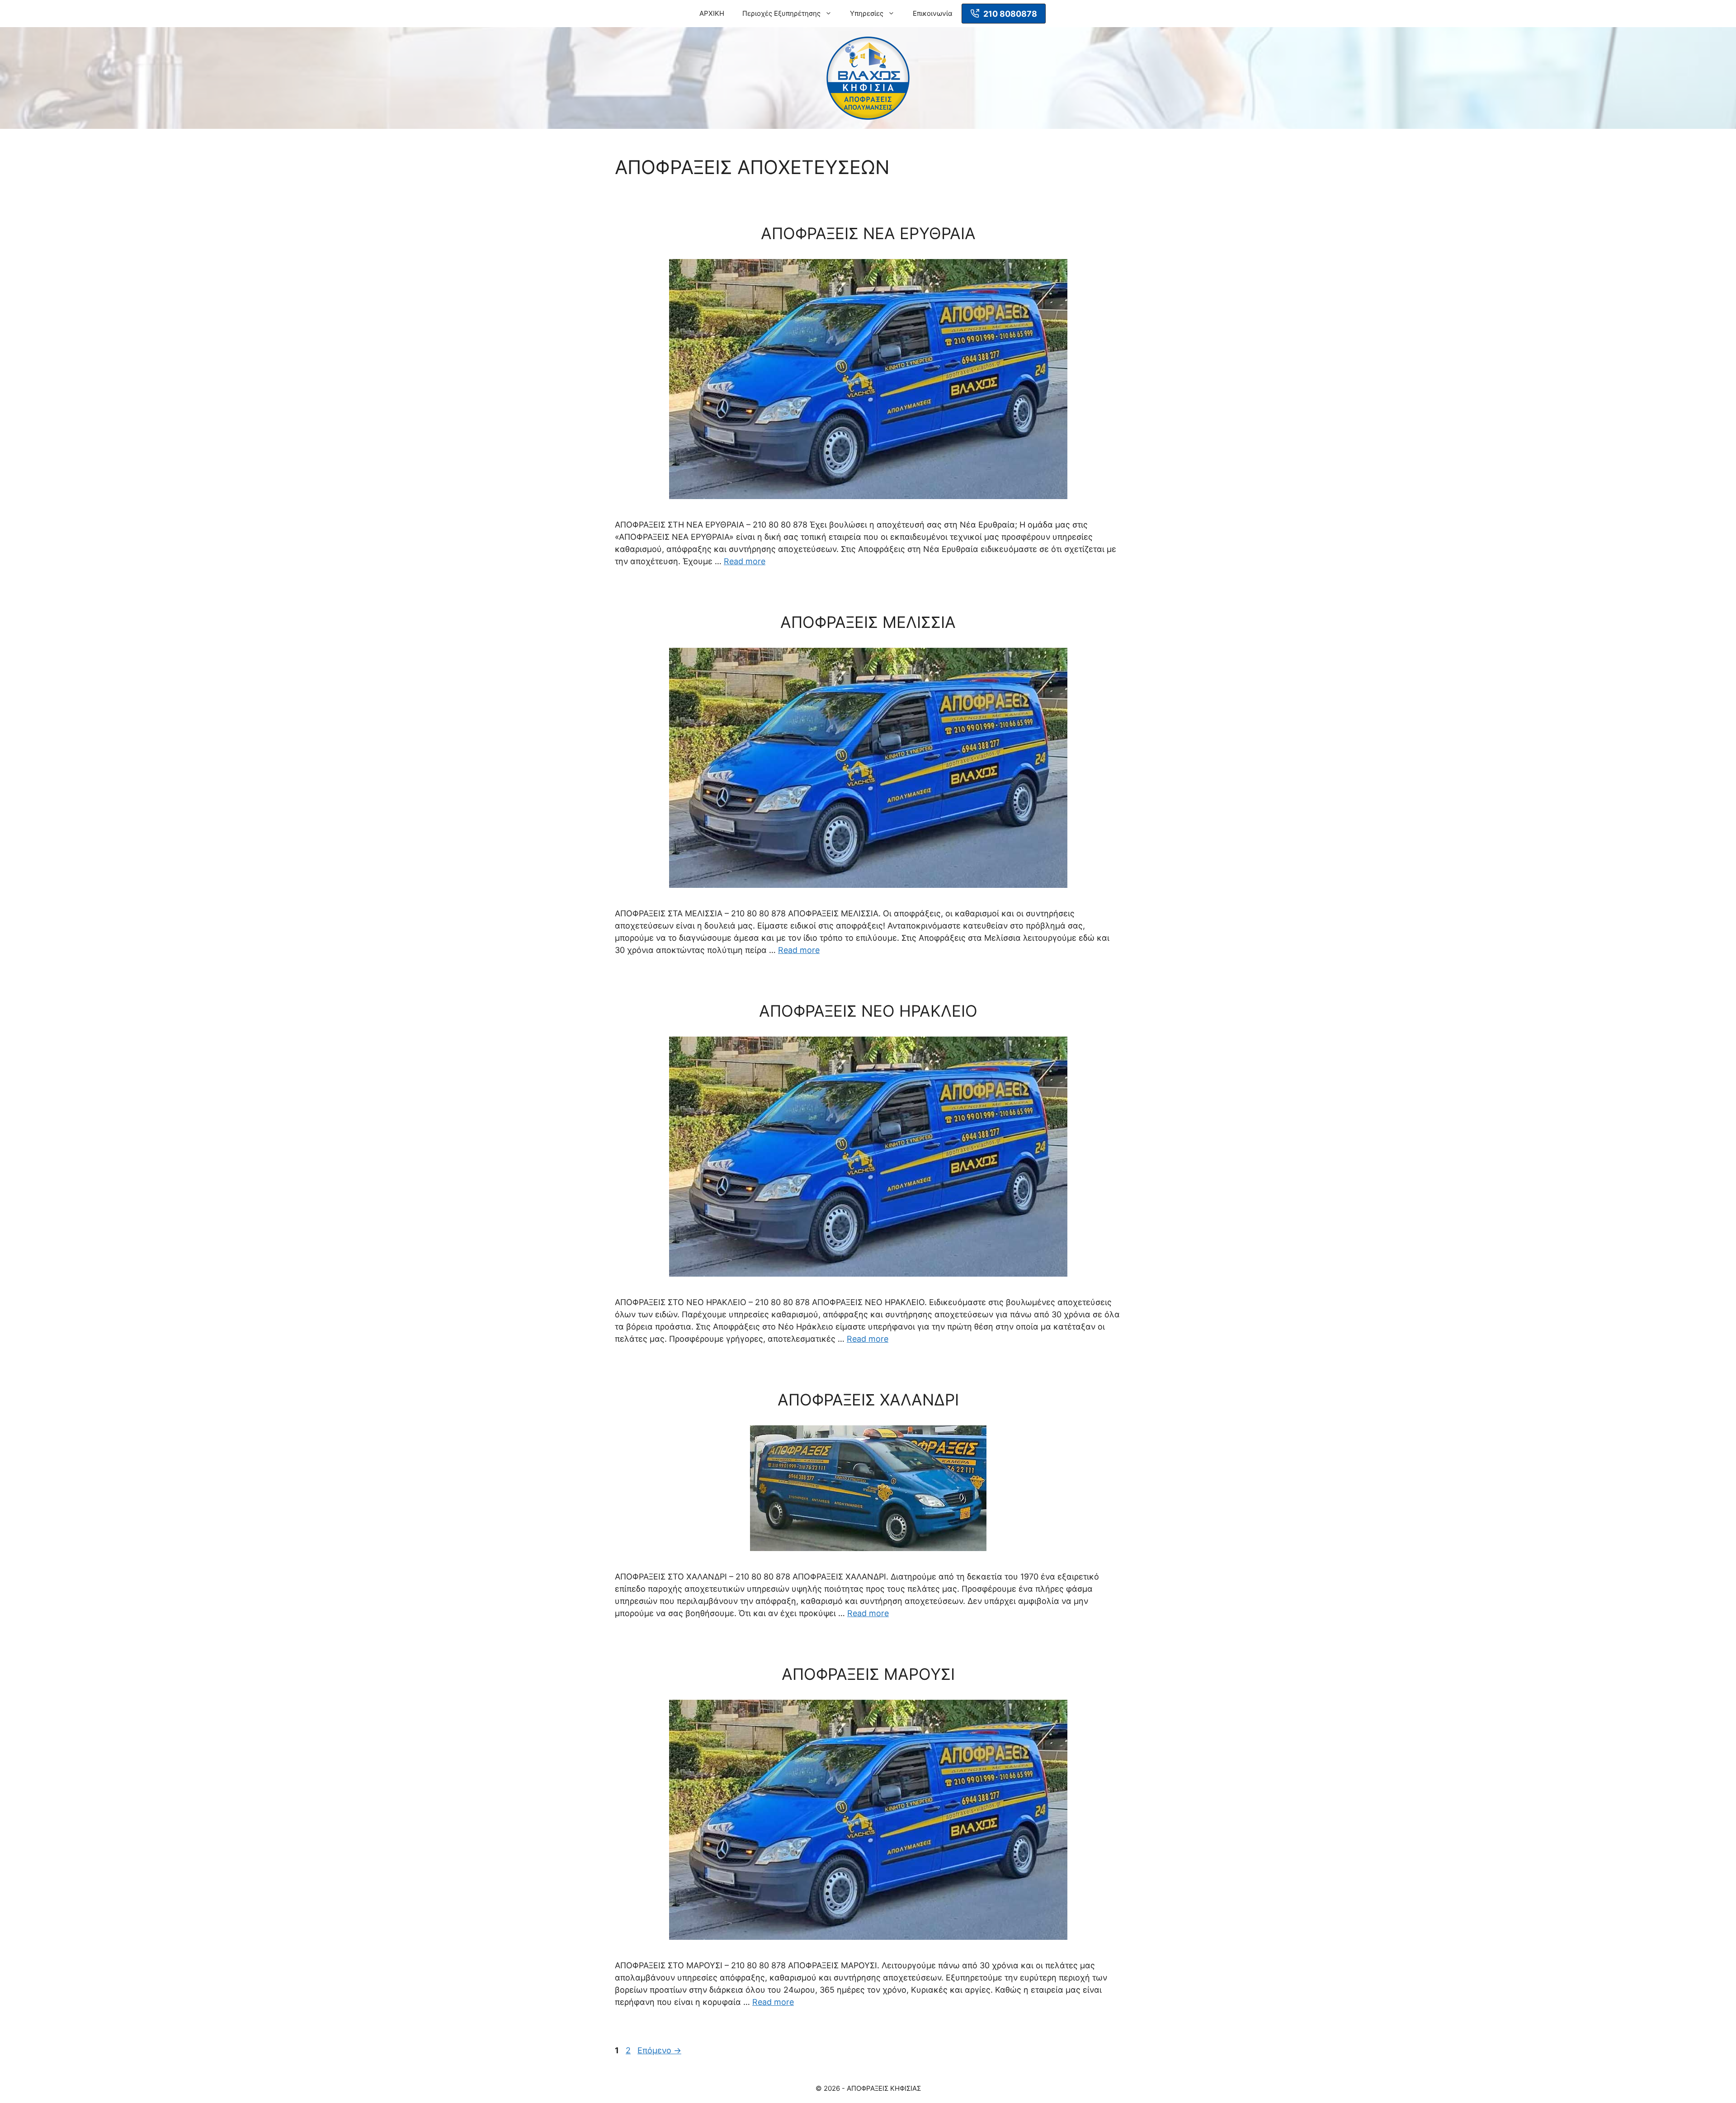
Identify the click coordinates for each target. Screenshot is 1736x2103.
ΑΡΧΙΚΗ (712, 13)
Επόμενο (659, 2050)
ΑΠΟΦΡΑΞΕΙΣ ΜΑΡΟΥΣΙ (868, 1674)
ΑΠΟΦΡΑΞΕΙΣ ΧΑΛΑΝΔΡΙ (868, 1400)
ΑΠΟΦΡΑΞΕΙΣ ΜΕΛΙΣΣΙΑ (868, 622)
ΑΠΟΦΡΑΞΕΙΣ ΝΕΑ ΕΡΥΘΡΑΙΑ (868, 233)
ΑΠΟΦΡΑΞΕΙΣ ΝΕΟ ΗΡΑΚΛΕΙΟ (868, 1011)
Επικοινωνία (933, 13)
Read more (745, 561)
